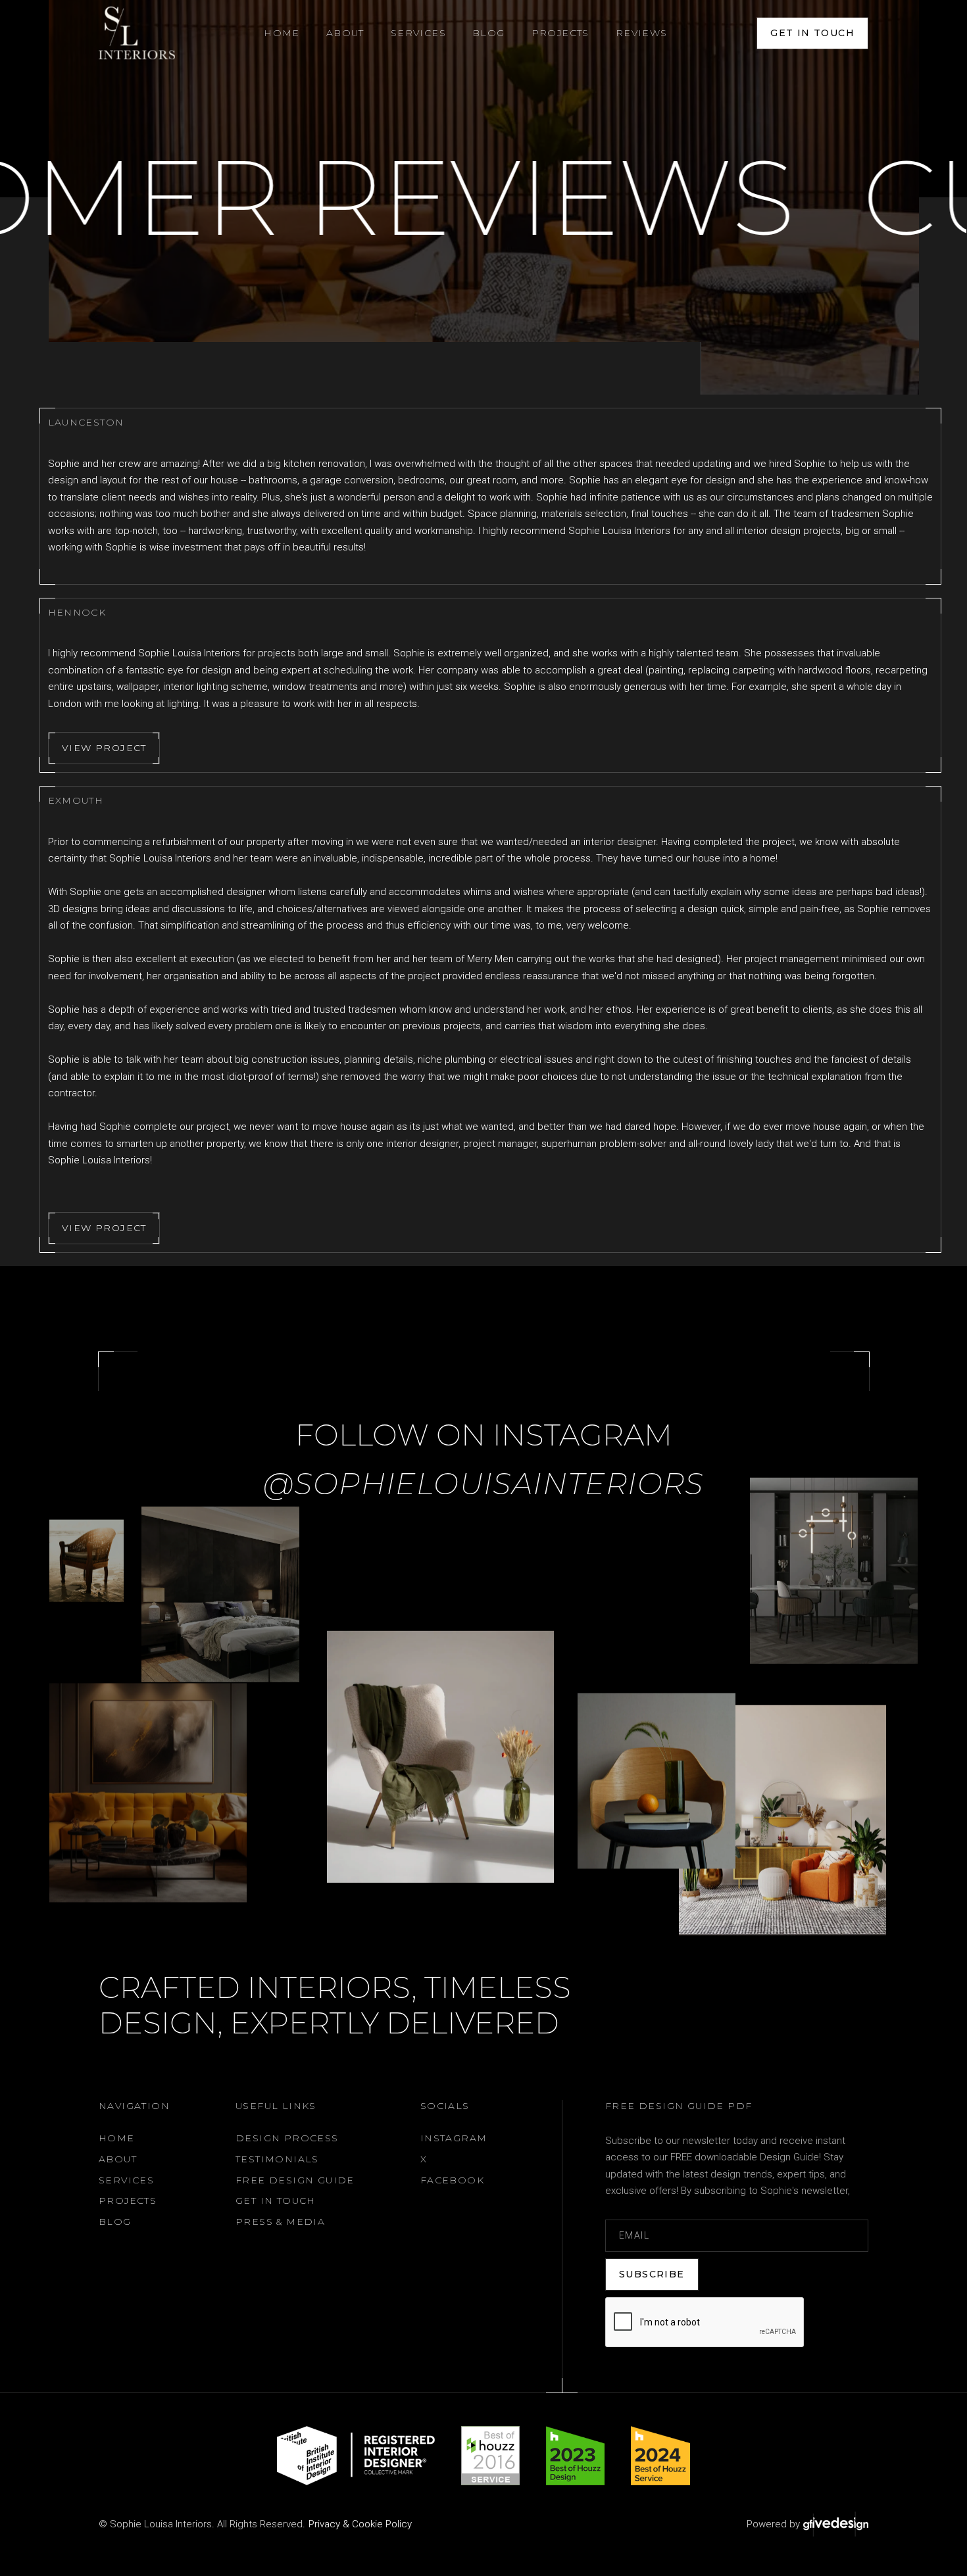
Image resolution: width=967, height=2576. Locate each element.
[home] (137, 33)
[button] (345, 33)
